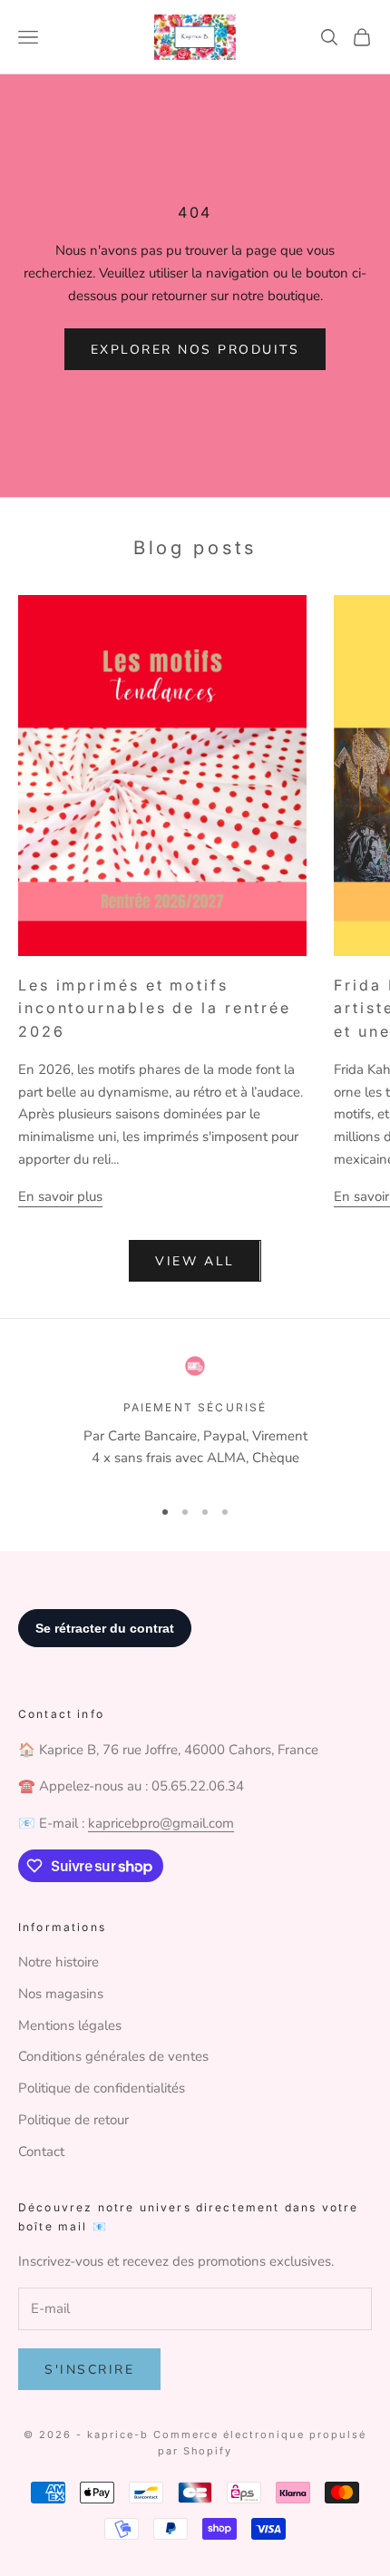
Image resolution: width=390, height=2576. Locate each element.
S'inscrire (89, 2370)
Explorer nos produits (195, 350)
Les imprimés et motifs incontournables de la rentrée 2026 (155, 1009)
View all (195, 1261)
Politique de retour (73, 2120)
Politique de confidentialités (102, 2088)
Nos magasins (61, 1994)
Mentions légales (70, 2025)
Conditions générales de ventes (113, 2056)
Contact (41, 2152)
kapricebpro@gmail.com (161, 1823)
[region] (195, 1418)
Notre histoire (58, 1962)
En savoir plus (60, 1196)
